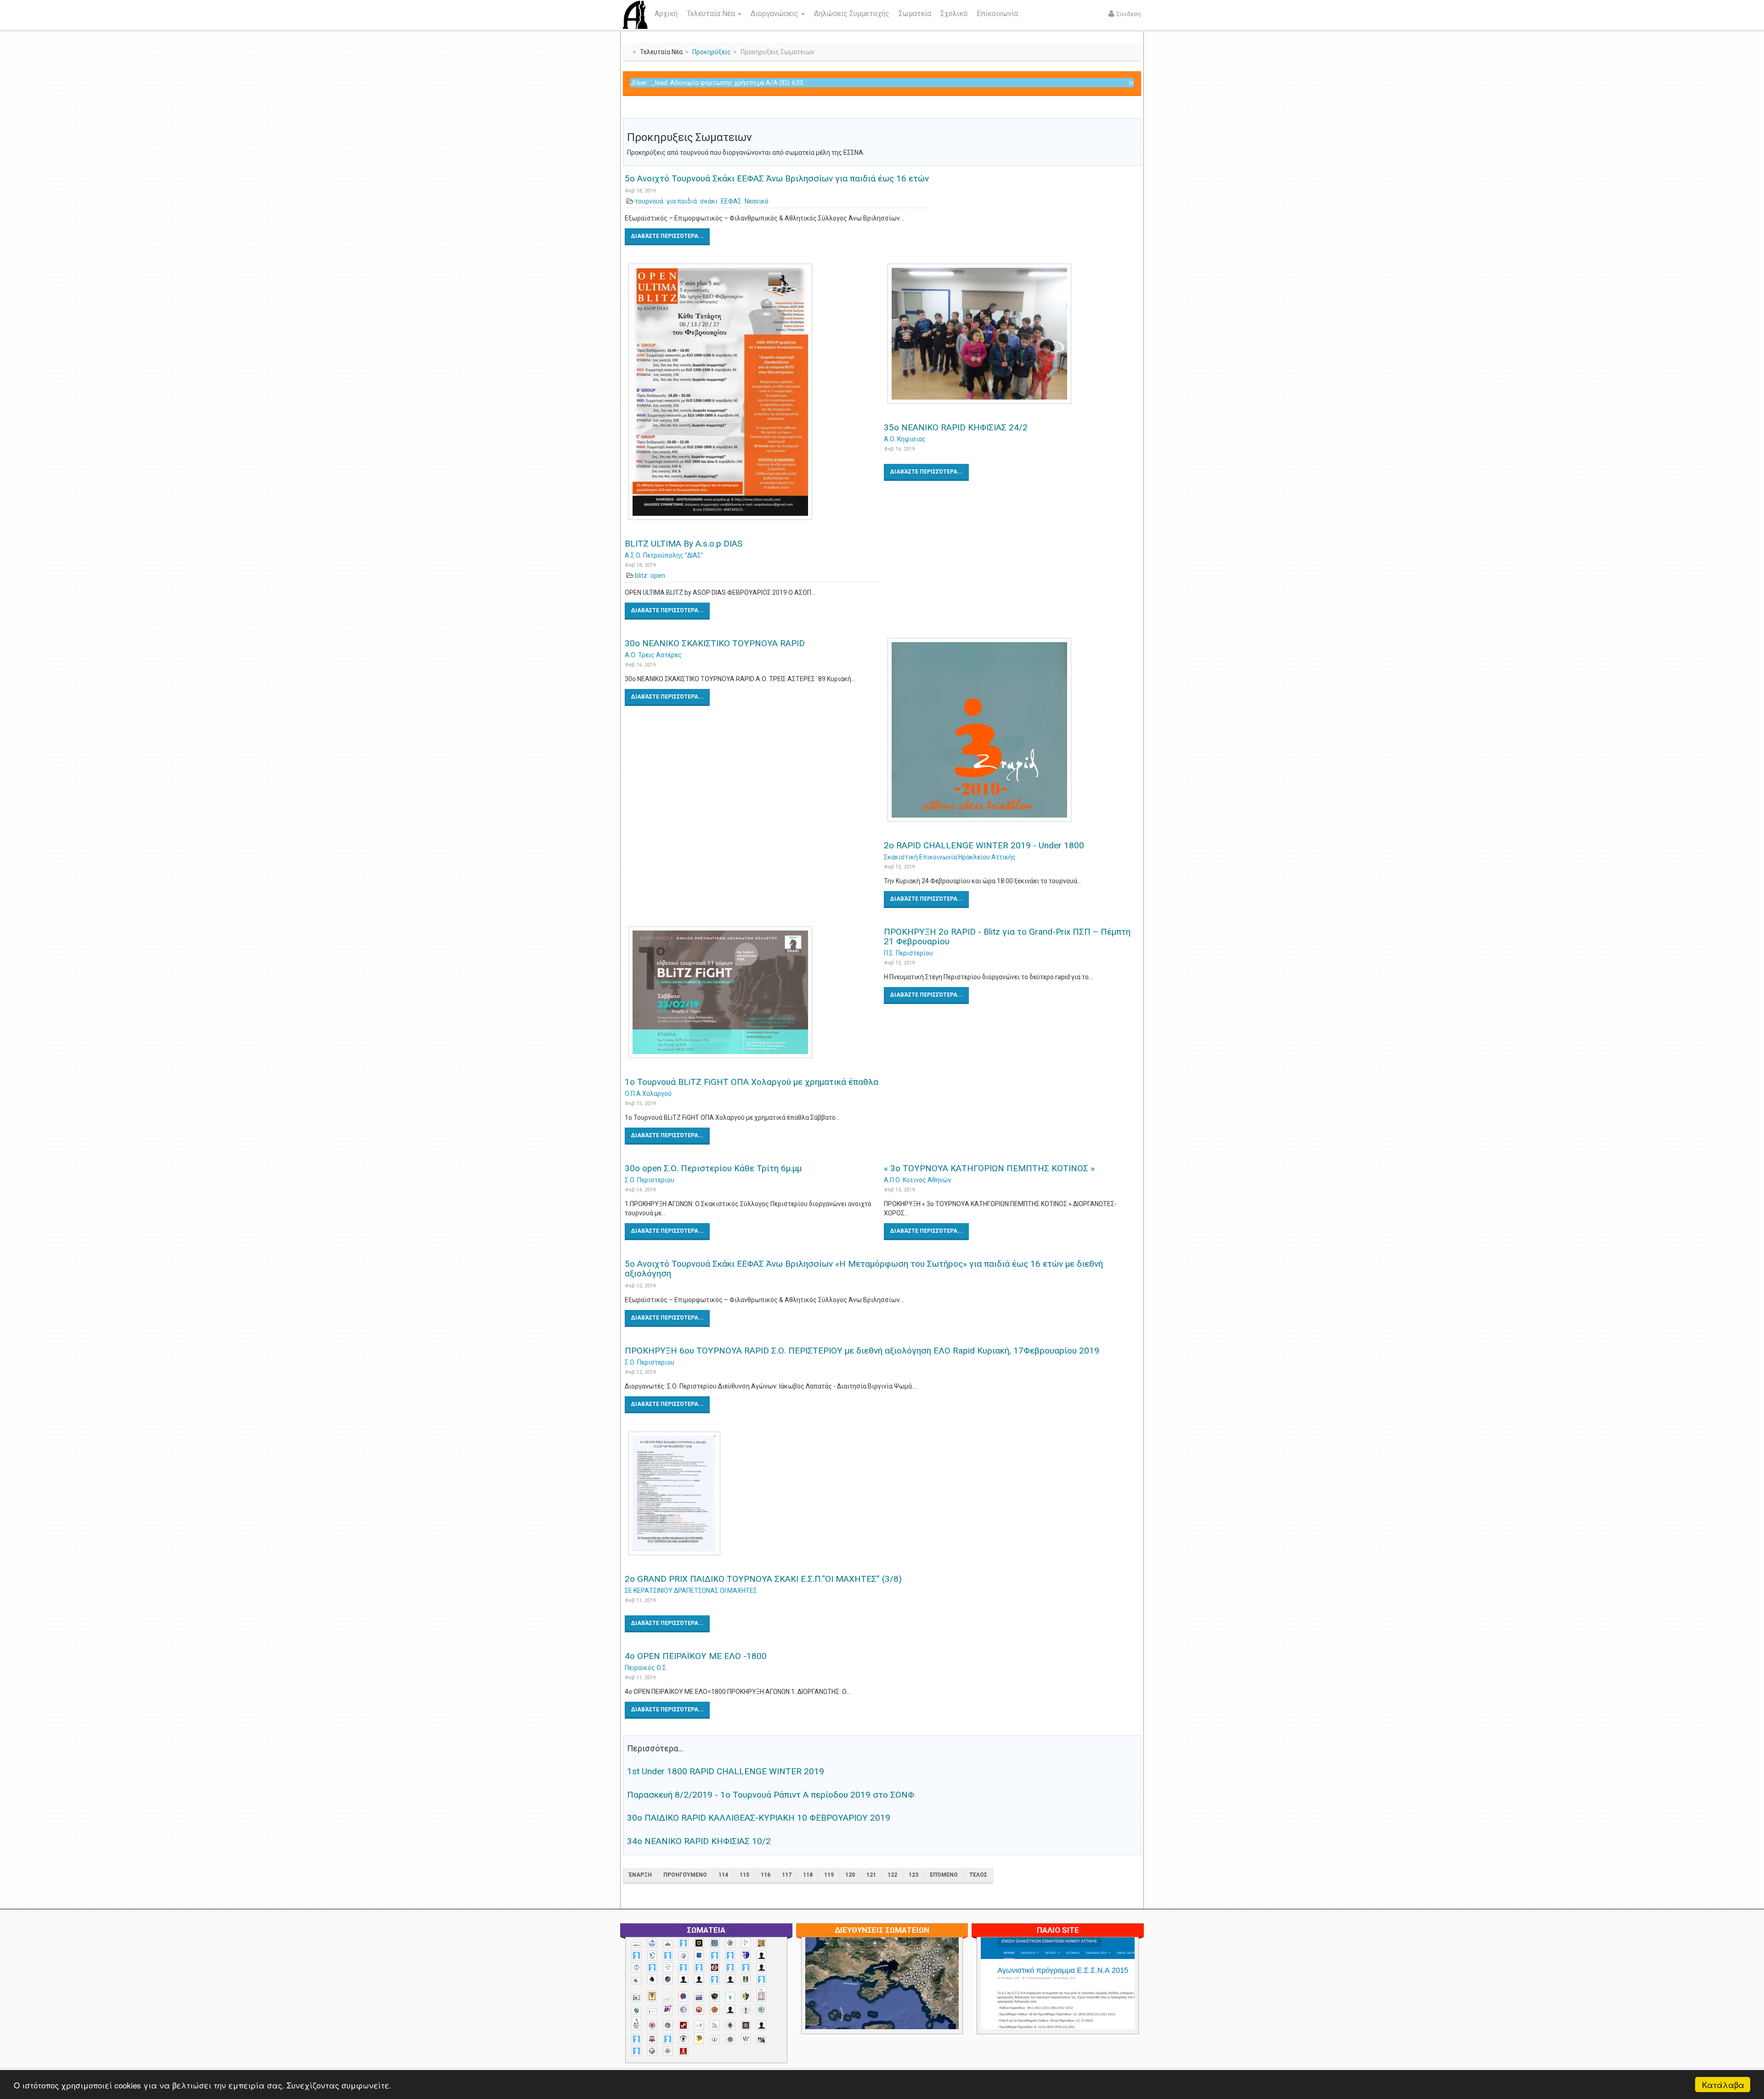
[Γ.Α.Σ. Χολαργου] (715, 1979)
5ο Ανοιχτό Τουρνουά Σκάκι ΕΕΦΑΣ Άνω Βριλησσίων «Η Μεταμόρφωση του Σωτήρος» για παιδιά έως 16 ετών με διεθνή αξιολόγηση (864, 1269)
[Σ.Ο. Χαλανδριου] (699, 2038)
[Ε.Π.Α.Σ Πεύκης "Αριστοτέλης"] (668, 2000)
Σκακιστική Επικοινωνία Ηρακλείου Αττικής (950, 857)
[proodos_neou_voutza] (652, 1943)
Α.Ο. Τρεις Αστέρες (653, 655)
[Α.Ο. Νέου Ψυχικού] (715, 1955)
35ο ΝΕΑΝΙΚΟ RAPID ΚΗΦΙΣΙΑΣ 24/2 (956, 427)
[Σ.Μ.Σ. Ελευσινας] (746, 2010)
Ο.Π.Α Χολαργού (648, 1094)
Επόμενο (944, 1875)
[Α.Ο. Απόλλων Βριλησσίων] (761, 1943)
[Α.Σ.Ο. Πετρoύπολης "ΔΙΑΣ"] (636, 1981)
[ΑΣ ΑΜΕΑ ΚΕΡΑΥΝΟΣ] (683, 1979)
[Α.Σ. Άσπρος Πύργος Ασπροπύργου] (699, 1967)
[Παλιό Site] (1119, 2006)
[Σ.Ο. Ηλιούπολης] (668, 2025)
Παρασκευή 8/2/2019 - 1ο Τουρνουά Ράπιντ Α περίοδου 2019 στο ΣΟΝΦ (771, 1795)
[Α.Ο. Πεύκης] (746, 1955)
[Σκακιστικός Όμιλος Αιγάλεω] (652, 2051)
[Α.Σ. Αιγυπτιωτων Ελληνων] (683, 1967)
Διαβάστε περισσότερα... (667, 236)
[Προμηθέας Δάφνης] (699, 2010)
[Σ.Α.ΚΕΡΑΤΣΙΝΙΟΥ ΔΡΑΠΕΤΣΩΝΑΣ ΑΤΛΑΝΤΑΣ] (730, 2010)
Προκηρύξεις (712, 52)
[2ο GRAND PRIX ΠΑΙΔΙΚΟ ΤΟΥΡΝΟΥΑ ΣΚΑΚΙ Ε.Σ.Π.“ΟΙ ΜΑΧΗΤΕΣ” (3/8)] (882, 1493)
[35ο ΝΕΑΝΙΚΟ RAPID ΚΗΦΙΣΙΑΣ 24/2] (1012, 334)
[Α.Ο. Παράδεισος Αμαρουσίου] (730, 1955)
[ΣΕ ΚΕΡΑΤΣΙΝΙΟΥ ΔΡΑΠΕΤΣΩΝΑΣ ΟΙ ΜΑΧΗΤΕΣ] (730, 2039)
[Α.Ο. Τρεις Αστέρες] (761, 1955)
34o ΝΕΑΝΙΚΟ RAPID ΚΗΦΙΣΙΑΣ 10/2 (699, 1841)
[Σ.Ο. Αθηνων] (636, 2023)
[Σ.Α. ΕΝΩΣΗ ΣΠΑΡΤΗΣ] (715, 2010)
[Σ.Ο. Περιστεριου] (636, 2039)
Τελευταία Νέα (712, 14)
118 (808, 1875)
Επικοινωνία (997, 14)
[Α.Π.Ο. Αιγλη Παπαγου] (652, 1967)
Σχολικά (954, 14)
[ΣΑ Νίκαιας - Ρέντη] (715, 2040)
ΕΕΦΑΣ (731, 201)
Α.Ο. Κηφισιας (905, 439)
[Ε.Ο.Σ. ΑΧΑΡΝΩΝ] (652, 1996)
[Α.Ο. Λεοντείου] (683, 1956)
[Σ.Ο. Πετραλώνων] (652, 2039)
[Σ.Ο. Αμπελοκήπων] (652, 2025)
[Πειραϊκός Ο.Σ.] (683, 2010)
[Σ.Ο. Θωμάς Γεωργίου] (683, 2025)
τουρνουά (649, 201)
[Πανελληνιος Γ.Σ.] (652, 2012)
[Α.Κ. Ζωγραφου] (715, 1943)
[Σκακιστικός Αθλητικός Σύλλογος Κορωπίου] (761, 2040)
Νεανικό (757, 201)
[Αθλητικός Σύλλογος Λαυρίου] (652, 1980)
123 (913, 1875)
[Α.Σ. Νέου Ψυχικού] (715, 1967)
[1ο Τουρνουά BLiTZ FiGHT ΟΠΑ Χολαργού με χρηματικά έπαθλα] (752, 992)
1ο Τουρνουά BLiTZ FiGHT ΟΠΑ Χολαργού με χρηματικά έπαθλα (752, 1082)
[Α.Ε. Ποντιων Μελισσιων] (683, 1943)
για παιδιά (682, 201)
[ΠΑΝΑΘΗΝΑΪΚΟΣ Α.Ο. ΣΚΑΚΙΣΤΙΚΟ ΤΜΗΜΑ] (636, 2011)
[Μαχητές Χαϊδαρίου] (715, 1997)
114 (723, 1875)
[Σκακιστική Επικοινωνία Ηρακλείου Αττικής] (746, 2039)
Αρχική (666, 14)
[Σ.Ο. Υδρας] (683, 2039)
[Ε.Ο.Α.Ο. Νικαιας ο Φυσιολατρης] (636, 1998)
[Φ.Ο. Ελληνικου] (683, 2051)
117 (787, 1875)
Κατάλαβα (1723, 2085)
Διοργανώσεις (775, 14)
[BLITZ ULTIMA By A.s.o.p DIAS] (752, 392)
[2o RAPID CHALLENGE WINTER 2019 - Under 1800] (1012, 730)
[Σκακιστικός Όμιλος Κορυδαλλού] (668, 2051)
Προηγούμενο (685, 1875)
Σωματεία (915, 14)
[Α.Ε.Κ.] (699, 1943)
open (658, 576)
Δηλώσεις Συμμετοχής (852, 14)
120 (850, 1875)
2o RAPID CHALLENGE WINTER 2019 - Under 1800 (984, 845)
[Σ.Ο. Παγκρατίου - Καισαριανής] (746, 2025)
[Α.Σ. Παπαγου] (730, 1967)
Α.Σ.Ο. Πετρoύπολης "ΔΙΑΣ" (664, 555)
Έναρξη (640, 1875)
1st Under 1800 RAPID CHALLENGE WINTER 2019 (726, 1771)
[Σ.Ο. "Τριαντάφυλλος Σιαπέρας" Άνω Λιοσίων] (761, 2010)
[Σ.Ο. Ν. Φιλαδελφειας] (730, 2025)
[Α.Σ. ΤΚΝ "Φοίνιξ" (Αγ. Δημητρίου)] (761, 1967)
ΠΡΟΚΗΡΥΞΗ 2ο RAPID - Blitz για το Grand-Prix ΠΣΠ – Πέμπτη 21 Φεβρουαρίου (1007, 937)
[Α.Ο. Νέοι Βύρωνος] (699, 1955)
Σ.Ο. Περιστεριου (650, 1180)
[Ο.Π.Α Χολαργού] (730, 1997)
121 (871, 1875)
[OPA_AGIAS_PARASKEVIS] (636, 1945)
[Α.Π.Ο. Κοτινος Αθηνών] (668, 1967)
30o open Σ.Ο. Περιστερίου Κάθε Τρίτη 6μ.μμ (713, 1168)
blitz (641, 576)
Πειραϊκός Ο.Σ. (646, 1668)
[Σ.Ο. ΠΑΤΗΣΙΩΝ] (761, 2025)
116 (766, 1875)
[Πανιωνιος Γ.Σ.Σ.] (668, 2009)
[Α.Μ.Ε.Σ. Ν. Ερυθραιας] (730, 1943)
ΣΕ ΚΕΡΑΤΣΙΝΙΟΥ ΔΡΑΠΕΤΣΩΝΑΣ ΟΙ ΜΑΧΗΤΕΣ (691, 1591)
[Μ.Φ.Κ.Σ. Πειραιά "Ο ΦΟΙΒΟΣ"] (699, 1997)
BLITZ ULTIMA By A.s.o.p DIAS (684, 544)
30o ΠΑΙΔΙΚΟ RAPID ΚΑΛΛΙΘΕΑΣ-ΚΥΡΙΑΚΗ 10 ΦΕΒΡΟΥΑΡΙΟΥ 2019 (759, 1818)
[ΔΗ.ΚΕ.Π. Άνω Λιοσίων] (746, 1979)
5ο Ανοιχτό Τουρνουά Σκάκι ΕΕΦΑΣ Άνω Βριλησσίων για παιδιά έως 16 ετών (777, 178)
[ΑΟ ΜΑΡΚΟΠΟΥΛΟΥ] (668, 1979)
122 (892, 1875)
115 (744, 1875)
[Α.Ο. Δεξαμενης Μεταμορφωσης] (636, 1955)
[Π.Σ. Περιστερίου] (761, 1994)
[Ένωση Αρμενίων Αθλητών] (683, 1996)
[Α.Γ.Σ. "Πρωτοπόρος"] (668, 1944)
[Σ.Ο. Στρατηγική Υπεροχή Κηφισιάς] (668, 2039)
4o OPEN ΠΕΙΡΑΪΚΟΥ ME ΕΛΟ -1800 (696, 1656)
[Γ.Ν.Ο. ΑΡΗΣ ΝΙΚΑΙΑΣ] (730, 1979)
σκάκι (709, 201)
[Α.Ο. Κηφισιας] (668, 1955)
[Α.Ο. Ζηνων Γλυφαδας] (652, 1955)
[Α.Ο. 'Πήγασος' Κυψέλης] (746, 1942)
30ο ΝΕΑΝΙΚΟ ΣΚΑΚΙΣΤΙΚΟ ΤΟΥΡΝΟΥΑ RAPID (715, 643)
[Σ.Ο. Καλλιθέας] (699, 2025)
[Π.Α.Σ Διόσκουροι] (746, 1996)
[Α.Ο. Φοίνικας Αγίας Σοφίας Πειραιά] (636, 1967)
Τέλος (978, 1875)
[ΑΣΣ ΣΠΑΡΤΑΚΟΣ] (699, 1979)
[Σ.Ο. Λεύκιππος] (715, 2025)
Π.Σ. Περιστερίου (908, 953)
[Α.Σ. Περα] (746, 1967)
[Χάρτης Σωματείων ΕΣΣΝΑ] (904, 1994)
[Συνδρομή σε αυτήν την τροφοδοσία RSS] (1134, 111)
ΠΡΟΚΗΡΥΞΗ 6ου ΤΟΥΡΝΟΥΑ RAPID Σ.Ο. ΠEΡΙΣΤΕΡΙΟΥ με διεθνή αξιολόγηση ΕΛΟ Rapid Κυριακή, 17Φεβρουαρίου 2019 (862, 1351)
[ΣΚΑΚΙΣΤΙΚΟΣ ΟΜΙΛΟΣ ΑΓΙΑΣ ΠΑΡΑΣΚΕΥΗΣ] (636, 2051)
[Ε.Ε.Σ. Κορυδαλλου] (761, 1979)
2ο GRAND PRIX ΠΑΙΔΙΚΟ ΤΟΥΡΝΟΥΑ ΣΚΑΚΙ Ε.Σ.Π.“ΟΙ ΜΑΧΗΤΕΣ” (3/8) (763, 1579)
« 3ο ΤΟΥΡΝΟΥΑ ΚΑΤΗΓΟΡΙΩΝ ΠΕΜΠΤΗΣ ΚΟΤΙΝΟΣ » (989, 1168)
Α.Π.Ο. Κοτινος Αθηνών (918, 1180)
